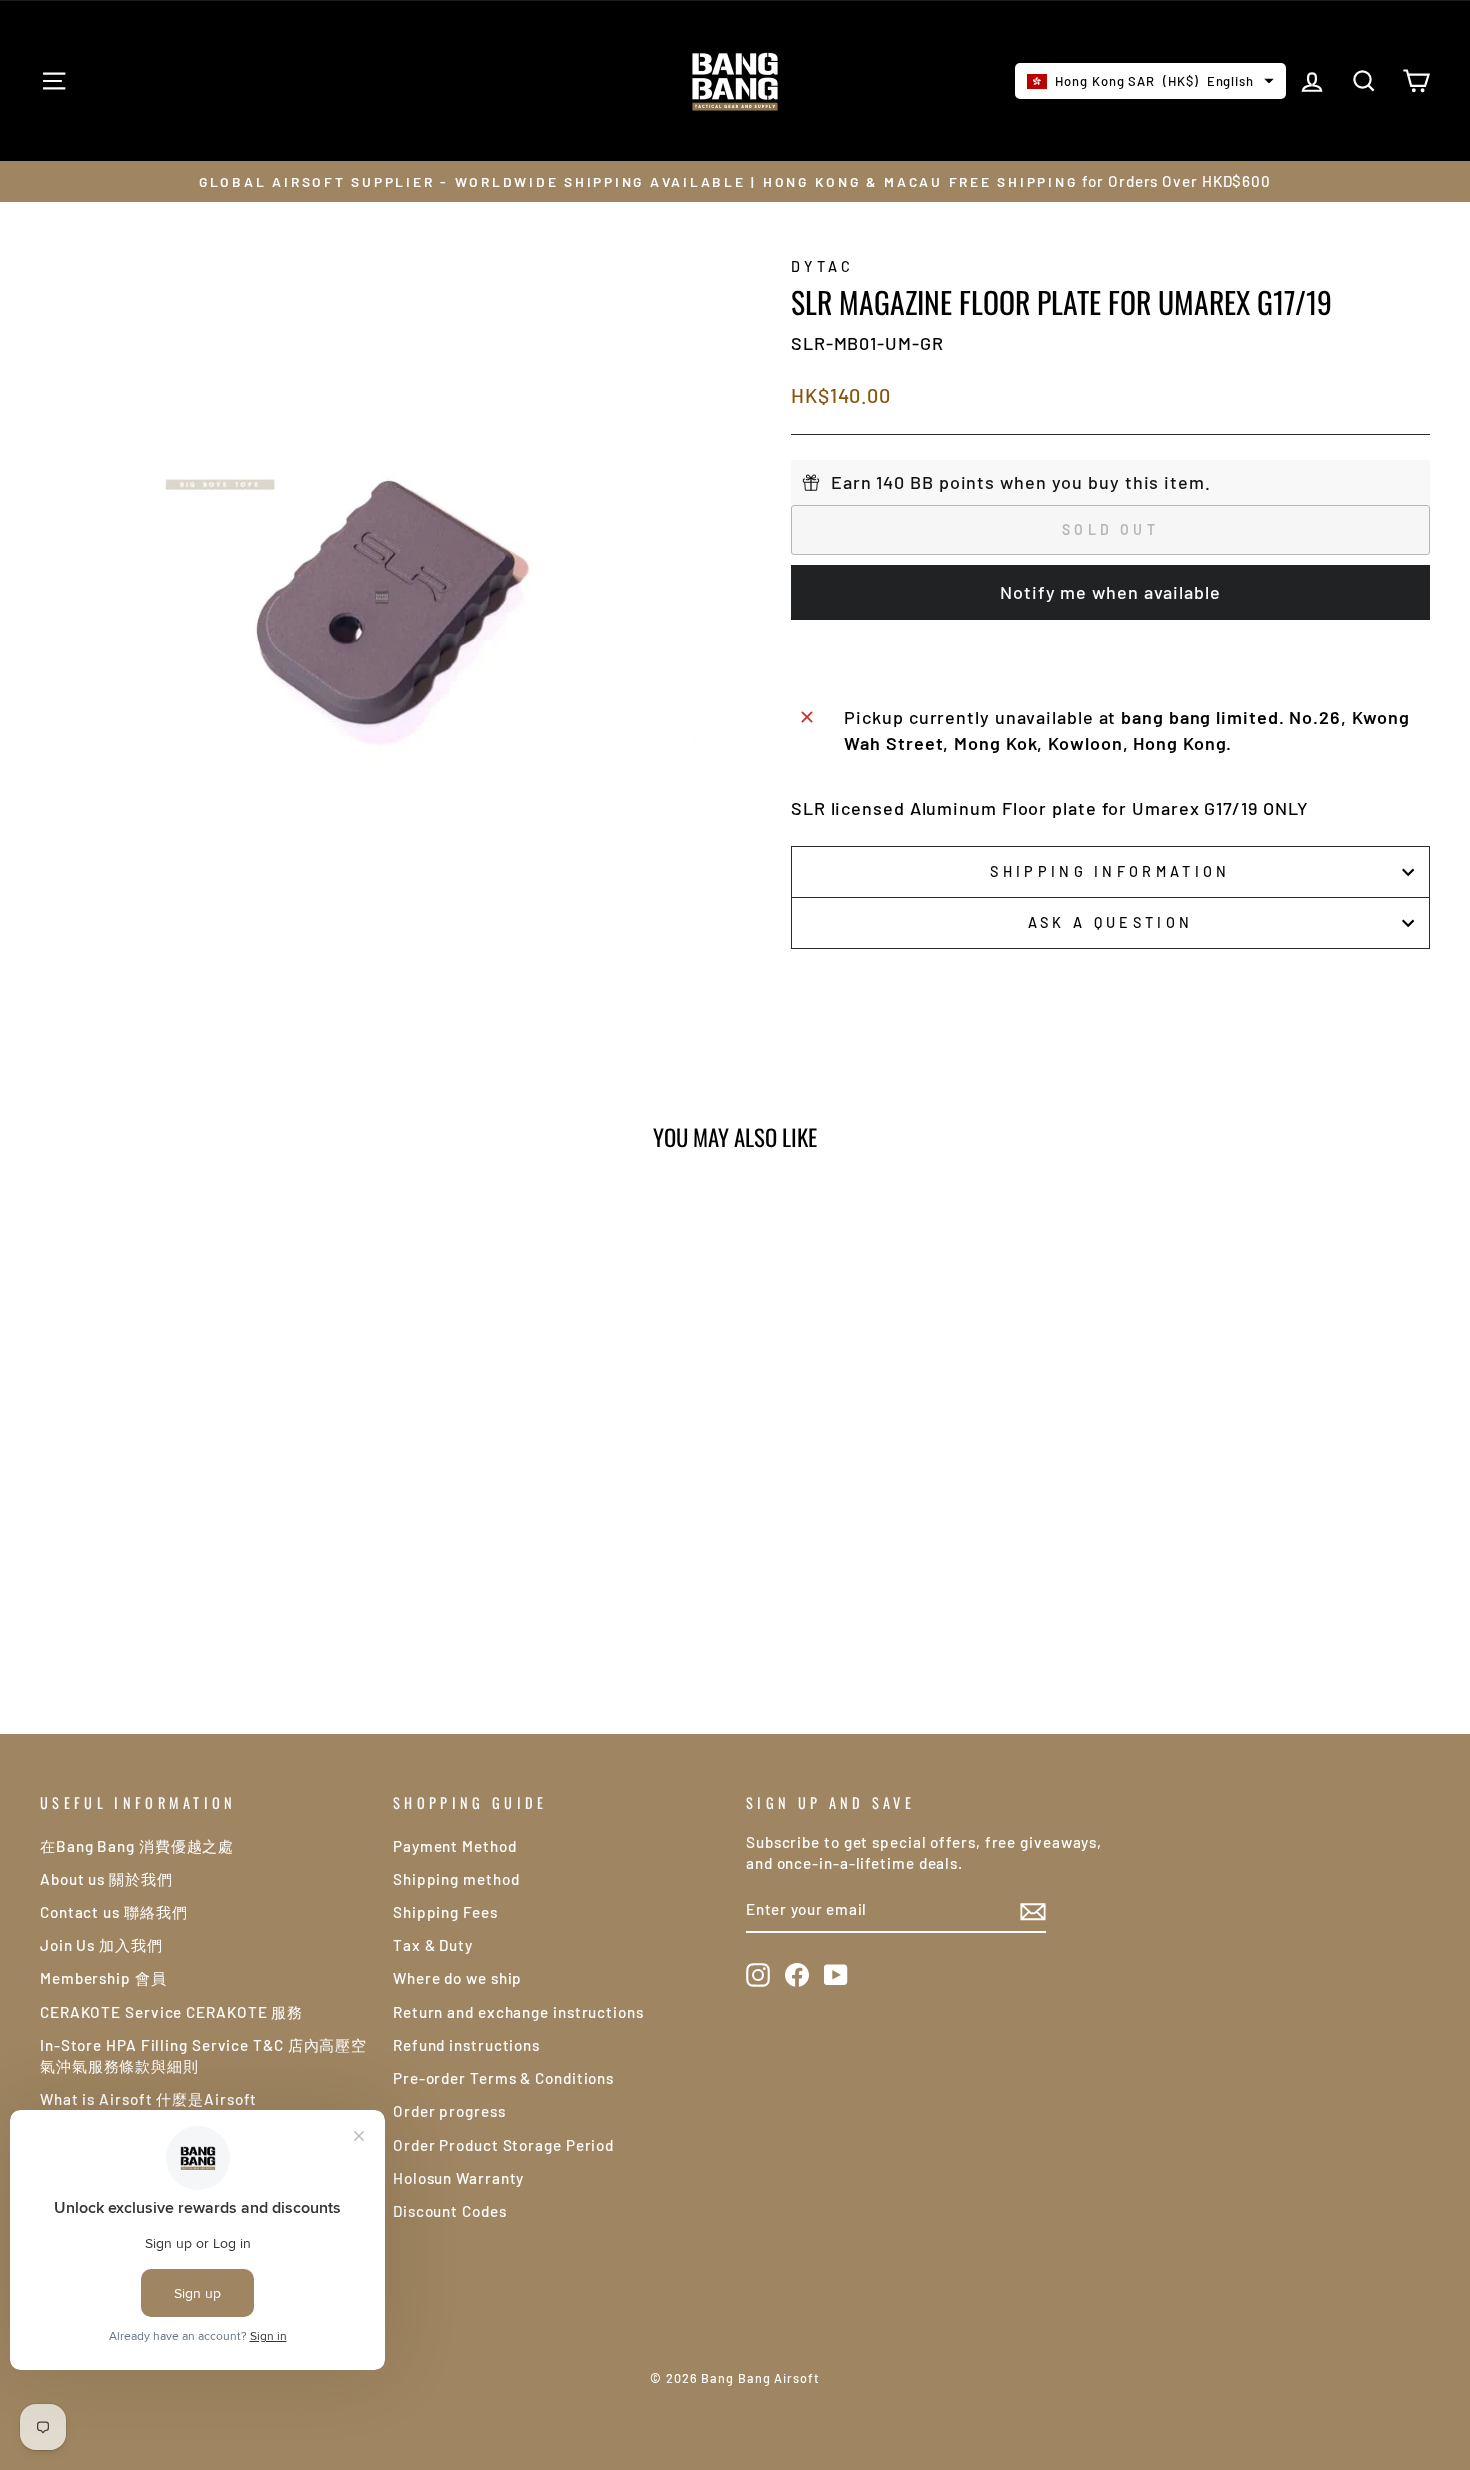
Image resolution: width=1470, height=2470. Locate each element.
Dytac (823, 266)
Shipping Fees (445, 1912)
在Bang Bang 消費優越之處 (137, 1846)
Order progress (449, 2111)
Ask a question (1110, 922)
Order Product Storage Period (503, 2145)
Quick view (205, 1508)
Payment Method (455, 1846)
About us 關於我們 (106, 1879)
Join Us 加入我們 (101, 1945)
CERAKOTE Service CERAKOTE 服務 (171, 2012)
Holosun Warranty (458, 2178)
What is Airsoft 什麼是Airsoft (148, 2099)
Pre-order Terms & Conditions (503, 2078)
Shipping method (456, 1879)
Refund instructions (466, 2045)
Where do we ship (457, 1978)
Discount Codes (450, 2211)
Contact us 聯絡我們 (114, 1912)
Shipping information (1110, 871)
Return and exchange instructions (518, 2012)
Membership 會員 (103, 1978)
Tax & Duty (433, 1945)
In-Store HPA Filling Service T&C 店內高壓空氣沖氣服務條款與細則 (203, 2055)
